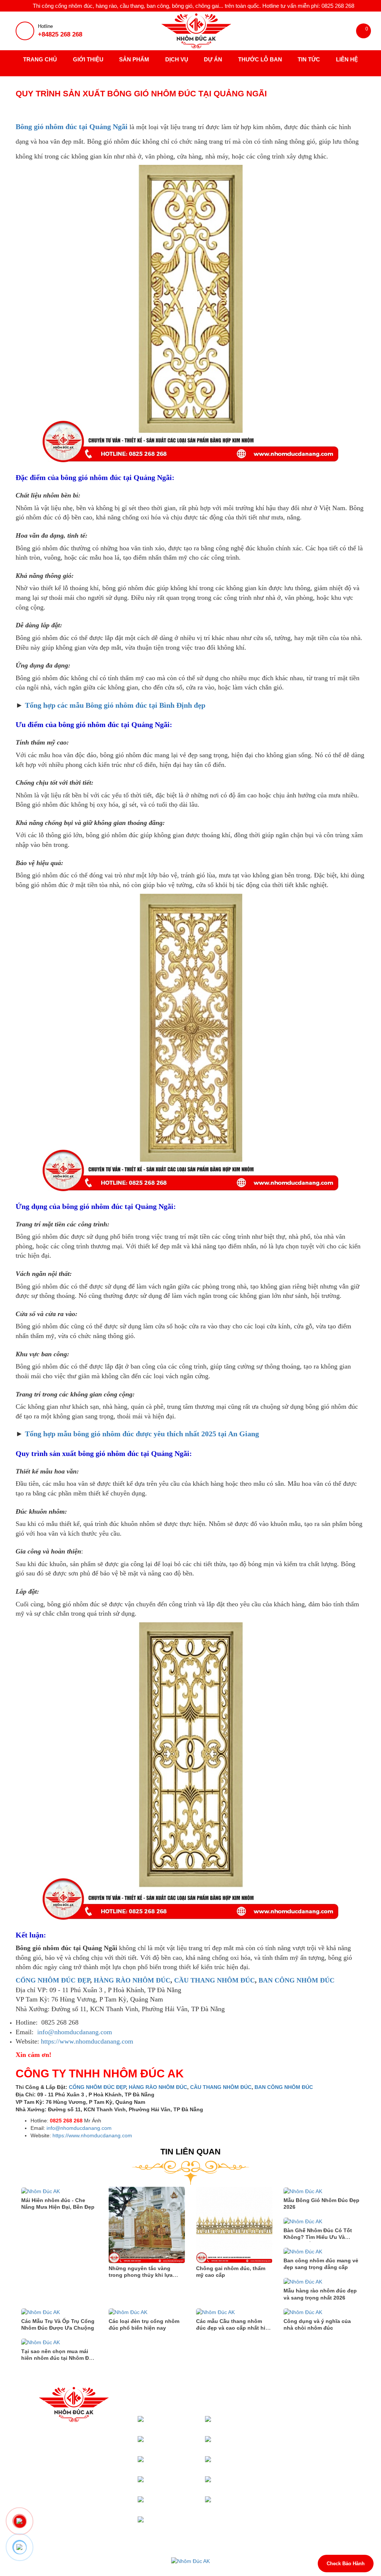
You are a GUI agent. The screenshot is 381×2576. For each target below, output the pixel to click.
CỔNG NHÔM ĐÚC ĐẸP (53, 1980)
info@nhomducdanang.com (75, 2032)
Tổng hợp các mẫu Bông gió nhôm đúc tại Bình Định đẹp (115, 705)
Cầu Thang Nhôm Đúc (249, 2443)
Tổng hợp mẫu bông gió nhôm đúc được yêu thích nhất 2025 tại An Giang (142, 1434)
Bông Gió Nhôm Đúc (249, 2504)
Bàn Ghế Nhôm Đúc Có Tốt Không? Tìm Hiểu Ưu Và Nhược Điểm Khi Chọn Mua (318, 2237)
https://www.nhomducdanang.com (87, 2041)
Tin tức (309, 59)
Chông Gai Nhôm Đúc (181, 2524)
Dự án (213, 59)
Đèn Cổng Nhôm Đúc (181, 2463)
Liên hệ (347, 59)
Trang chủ (40, 59)
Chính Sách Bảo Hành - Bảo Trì (320, 2430)
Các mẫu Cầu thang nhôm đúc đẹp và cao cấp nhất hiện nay (234, 2328)
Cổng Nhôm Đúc (187, 2423)
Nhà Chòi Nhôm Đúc (182, 2443)
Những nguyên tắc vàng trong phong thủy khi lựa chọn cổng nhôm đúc (141, 2275)
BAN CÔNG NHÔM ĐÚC (297, 1980)
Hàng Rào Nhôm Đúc (181, 2484)
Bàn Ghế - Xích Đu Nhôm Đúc (181, 2504)
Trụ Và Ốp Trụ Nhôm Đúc (250, 2463)
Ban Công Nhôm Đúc (249, 2484)
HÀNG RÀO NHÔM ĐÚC (132, 1980)
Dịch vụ (177, 59)
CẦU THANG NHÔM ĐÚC (214, 1980)
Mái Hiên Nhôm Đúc (249, 2423)
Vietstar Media (275, 2569)
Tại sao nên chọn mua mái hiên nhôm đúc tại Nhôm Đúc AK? (58, 2358)
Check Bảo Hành (346, 2564)
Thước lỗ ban (260, 59)
